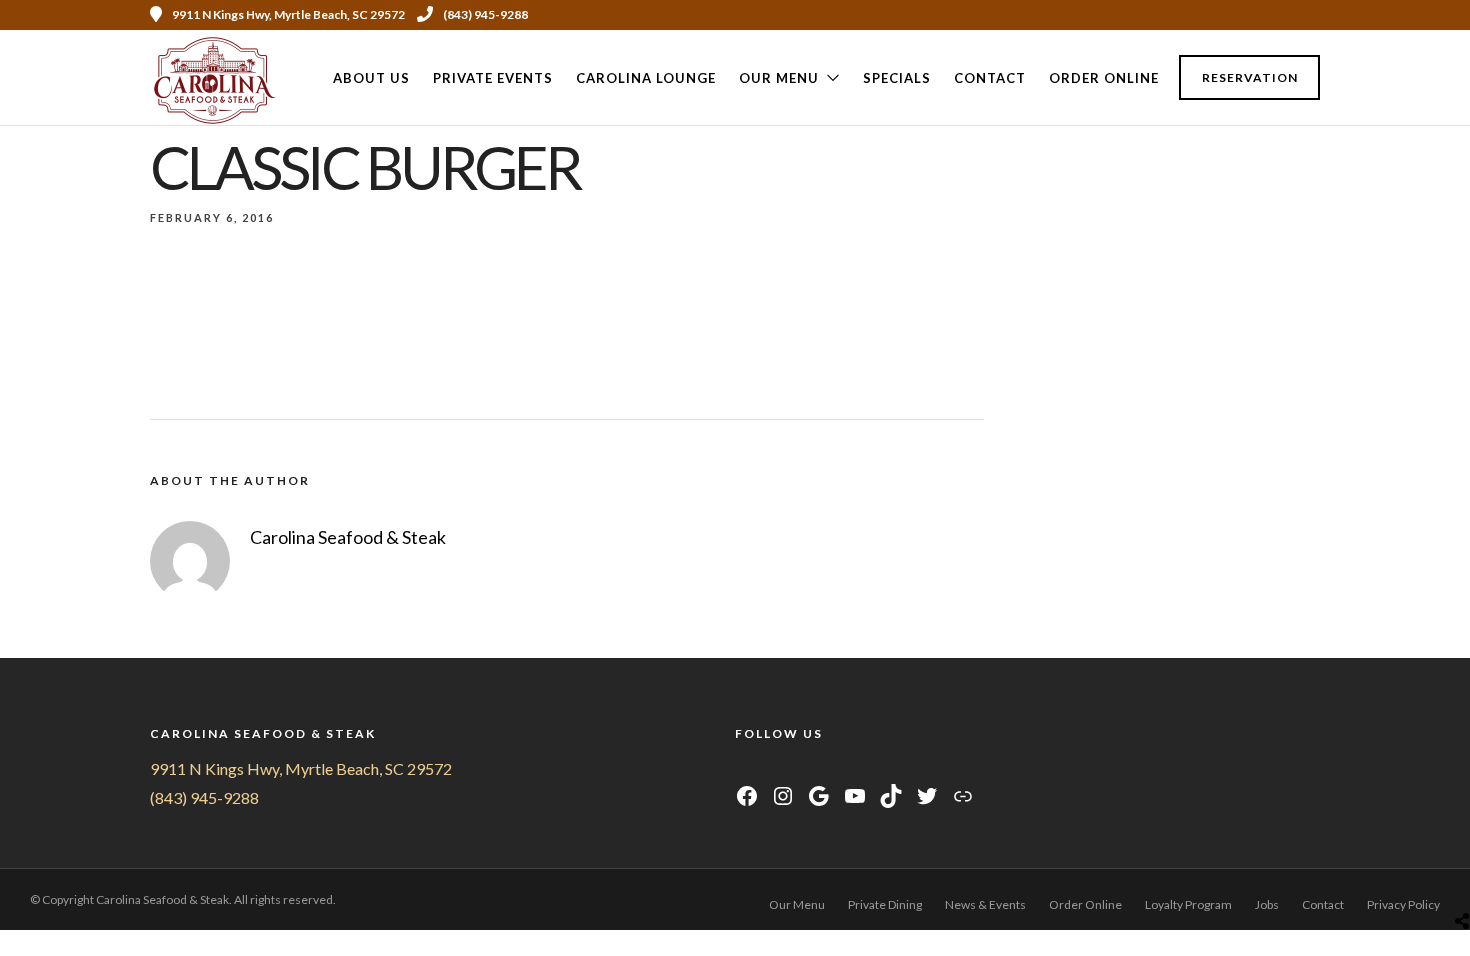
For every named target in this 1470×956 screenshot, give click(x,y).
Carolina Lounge (646, 78)
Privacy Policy (1403, 904)
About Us (371, 78)
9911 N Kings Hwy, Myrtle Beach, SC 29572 (301, 768)
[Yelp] (1313, 15)
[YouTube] (794, 768)
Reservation (1250, 77)
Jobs (1267, 904)
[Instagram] (1259, 15)
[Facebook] (744, 768)
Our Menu (779, 78)
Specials (897, 78)
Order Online (1104, 78)
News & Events (985, 904)
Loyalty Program (1188, 904)
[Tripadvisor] (1286, 15)
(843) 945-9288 (485, 14)
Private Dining (885, 904)
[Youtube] (1232, 15)
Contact (990, 78)
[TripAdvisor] (819, 768)
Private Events (493, 78)
